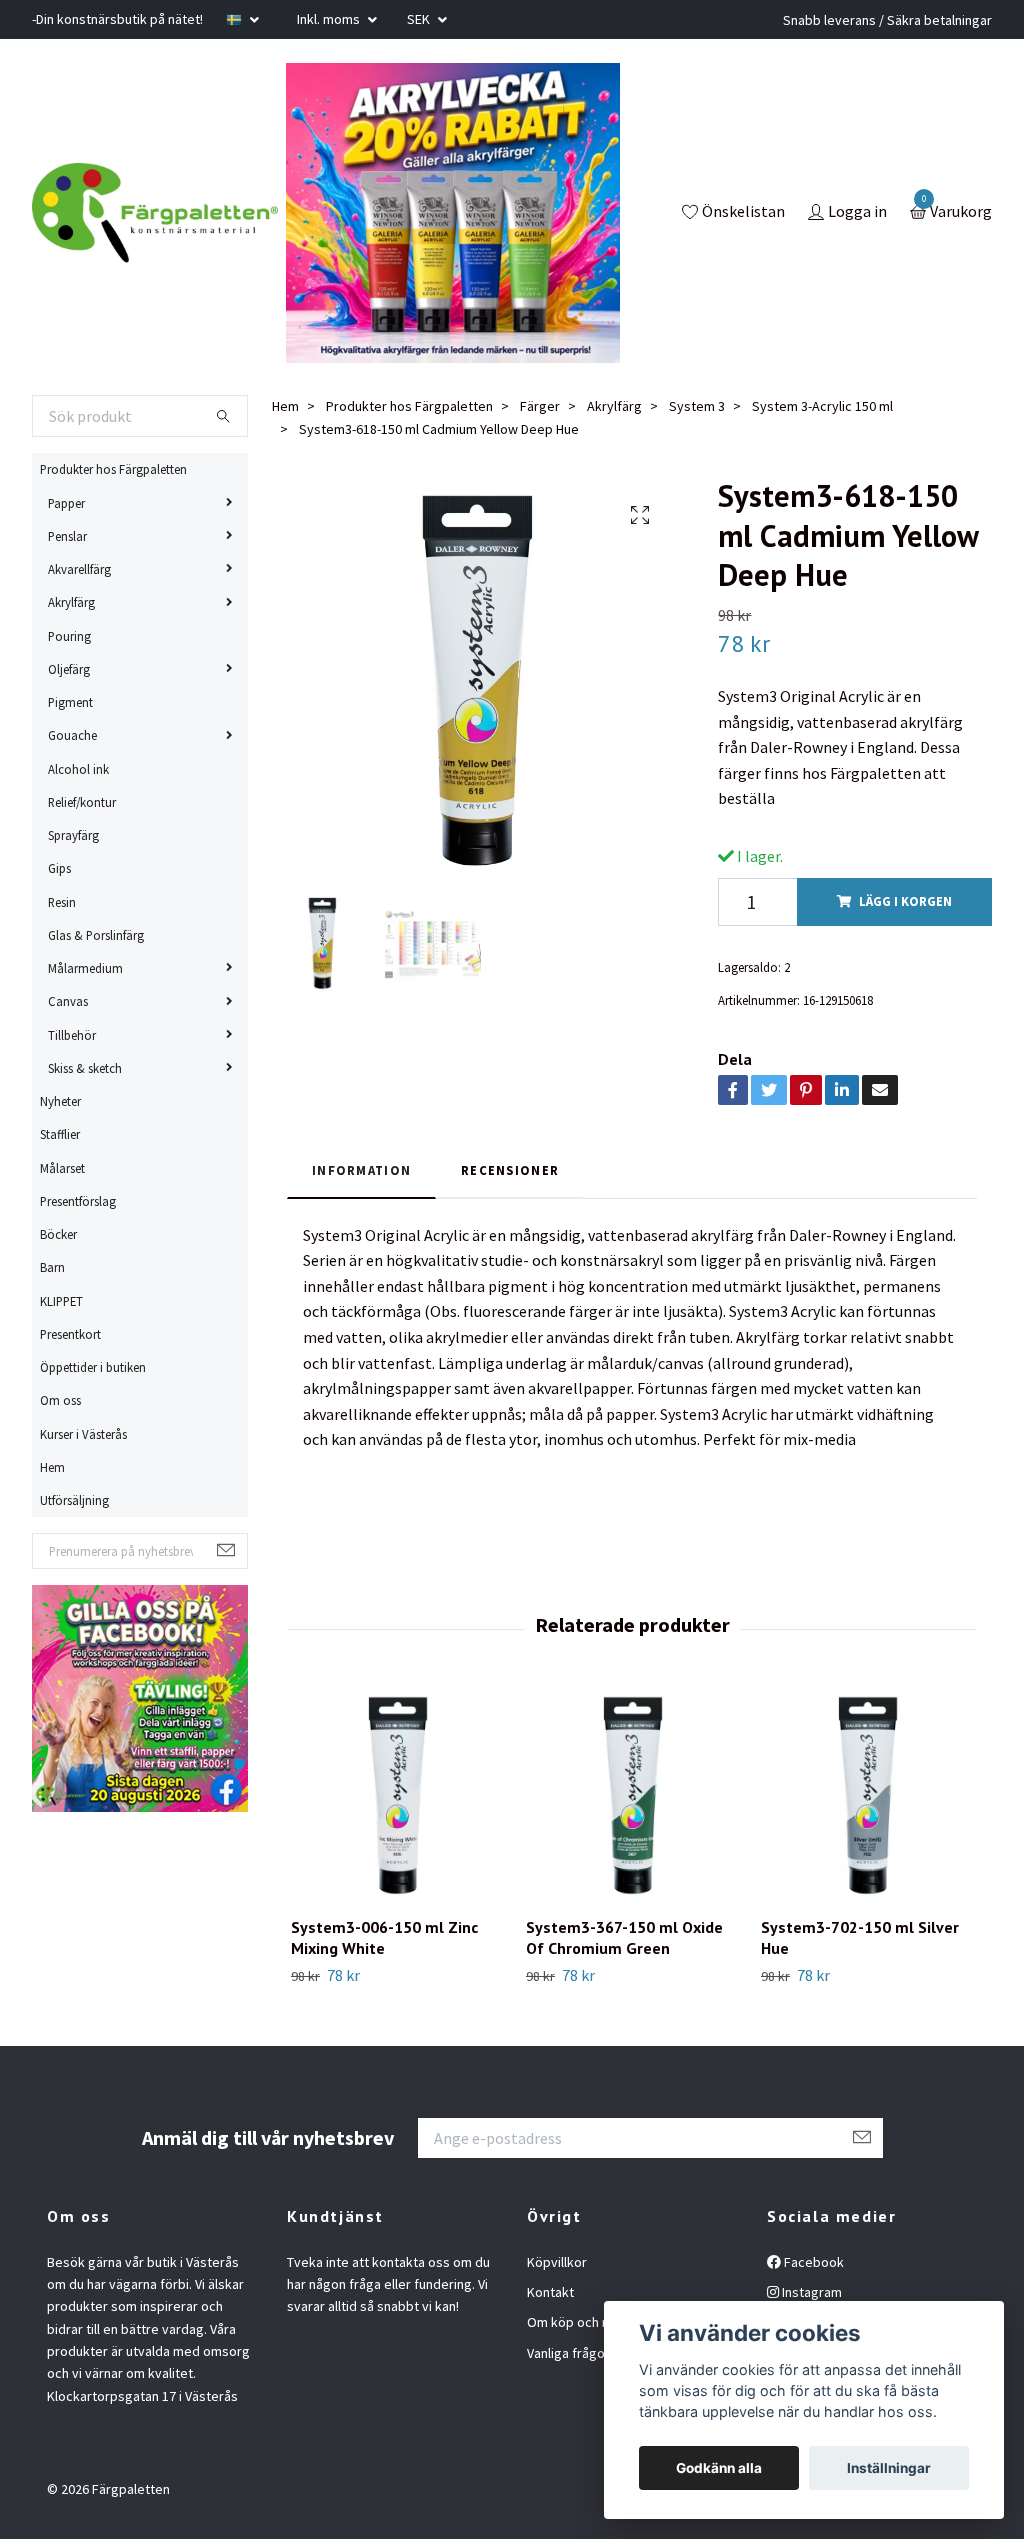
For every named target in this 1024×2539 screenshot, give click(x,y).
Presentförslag (78, 1201)
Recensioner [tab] (510, 1170)
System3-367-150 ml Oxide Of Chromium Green (624, 1937)
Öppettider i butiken (93, 1367)
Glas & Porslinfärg (96, 935)
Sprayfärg (73, 835)
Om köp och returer (586, 2322)
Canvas (68, 1001)
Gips (59, 868)
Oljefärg (69, 669)
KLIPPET (61, 1301)
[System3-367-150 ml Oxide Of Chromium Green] (632, 1795)
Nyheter (60, 1101)
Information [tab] (361, 1170)
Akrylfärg (71, 602)
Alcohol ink (78, 769)
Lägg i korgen (905, 901)
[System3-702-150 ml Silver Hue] (867, 1795)
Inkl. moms (330, 19)
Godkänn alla (719, 2468)
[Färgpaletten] (155, 213)
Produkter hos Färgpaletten (113, 469)
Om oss (60, 1400)
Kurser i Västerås (83, 1434)
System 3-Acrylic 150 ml (822, 406)
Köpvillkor (557, 2262)
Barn (52, 1267)
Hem (52, 1467)
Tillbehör (72, 1035)
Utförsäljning (74, 1500)
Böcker (58, 1234)
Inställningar (889, 2468)
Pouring (69, 636)
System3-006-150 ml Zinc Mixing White (384, 1937)
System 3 (697, 406)
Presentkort (70, 1334)
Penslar (67, 536)
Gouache (72, 735)
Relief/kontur (82, 802)
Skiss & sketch (85, 1068)
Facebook (812, 2262)
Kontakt (550, 2292)
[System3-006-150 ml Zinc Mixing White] (397, 1795)
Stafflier (60, 1134)
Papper (66, 503)
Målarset (62, 1168)
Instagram (810, 2292)
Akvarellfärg (79, 569)
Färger (540, 406)
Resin (62, 902)
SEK (420, 19)
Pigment (70, 702)
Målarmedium (85, 968)
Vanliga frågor (568, 2353)
